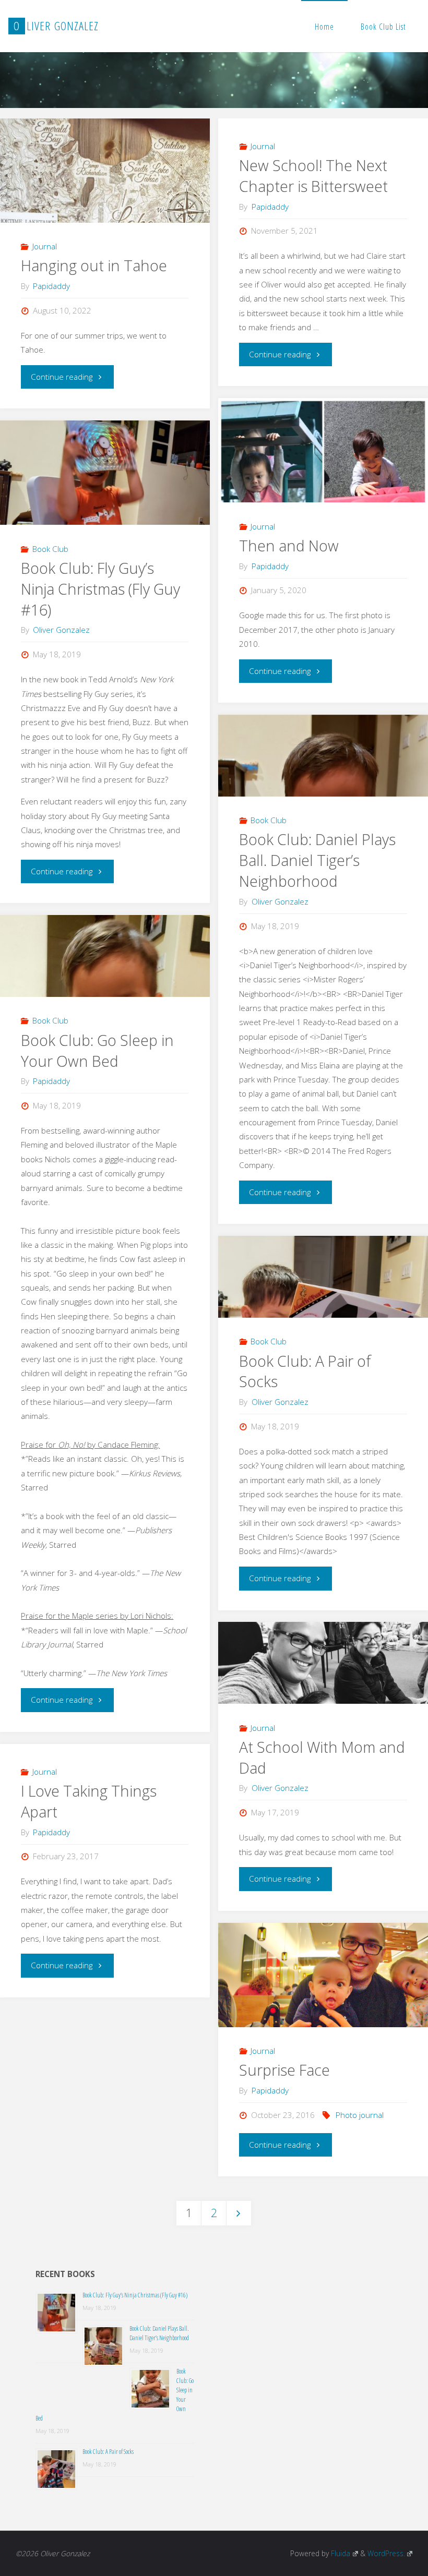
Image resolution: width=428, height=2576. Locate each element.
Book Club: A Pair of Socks (305, 1371)
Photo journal (360, 2115)
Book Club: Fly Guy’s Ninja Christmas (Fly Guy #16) (100, 589)
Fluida (340, 2553)
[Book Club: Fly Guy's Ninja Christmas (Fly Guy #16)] (105, 482)
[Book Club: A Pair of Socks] (323, 1277)
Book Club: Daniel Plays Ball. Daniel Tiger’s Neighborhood (317, 860)
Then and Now (289, 546)
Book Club (50, 549)
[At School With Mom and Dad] (323, 1663)
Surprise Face (284, 2070)
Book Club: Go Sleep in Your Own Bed (97, 1051)
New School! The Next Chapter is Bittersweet (313, 176)
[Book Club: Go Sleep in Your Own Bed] (105, 956)
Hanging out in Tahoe (94, 266)
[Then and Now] (323, 459)
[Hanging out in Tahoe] (105, 180)
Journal (45, 246)
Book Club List (383, 27)
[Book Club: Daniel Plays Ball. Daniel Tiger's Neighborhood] (323, 756)
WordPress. (386, 2553)
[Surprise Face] (323, 1993)
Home (324, 27)
